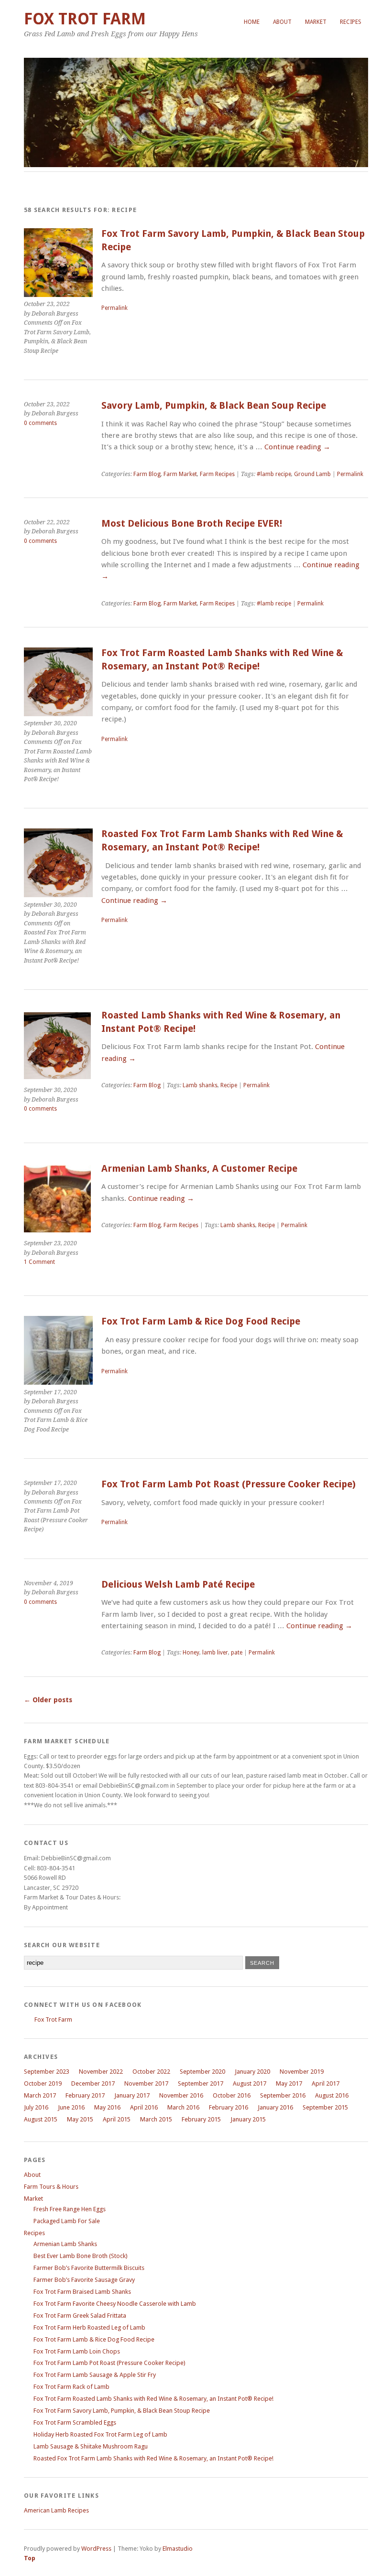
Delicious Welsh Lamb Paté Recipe (178, 1585)
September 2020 (202, 2072)
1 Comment (39, 1262)
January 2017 (132, 2095)
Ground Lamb (312, 474)
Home (252, 22)
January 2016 (275, 2107)
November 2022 (101, 2072)
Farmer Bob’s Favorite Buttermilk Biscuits (89, 2268)
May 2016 (107, 2107)
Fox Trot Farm (85, 19)
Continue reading (297, 447)
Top (30, 2558)
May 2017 (289, 2083)
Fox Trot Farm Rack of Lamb (71, 2387)
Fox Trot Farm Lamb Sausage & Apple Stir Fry (95, 2375)
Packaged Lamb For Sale (67, 2221)
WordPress (96, 2549)
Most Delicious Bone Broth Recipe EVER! (192, 524)
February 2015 (201, 2119)
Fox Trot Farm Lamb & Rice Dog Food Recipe (201, 1321)
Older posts (48, 1700)
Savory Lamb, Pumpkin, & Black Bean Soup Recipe (214, 406)
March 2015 (156, 2119)
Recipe (229, 1085)
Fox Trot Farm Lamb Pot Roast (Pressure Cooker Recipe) (229, 1484)
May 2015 (80, 2119)
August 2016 (332, 2095)
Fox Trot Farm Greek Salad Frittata (80, 2316)
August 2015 (41, 2119)
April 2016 (144, 2107)
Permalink (114, 308)
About (282, 22)
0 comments (40, 423)
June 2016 (71, 2107)
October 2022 (151, 2072)
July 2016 (36, 2107)
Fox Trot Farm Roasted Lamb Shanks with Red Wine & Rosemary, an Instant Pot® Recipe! (153, 2399)
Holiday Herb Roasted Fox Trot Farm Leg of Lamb (100, 2434)
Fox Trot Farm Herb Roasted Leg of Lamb (89, 2327)
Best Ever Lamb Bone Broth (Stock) (81, 2256)
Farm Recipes (217, 474)
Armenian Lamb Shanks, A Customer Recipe (199, 1169)
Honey (191, 1653)
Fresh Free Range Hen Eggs (70, 2209)
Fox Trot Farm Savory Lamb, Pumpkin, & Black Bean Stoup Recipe (122, 2411)
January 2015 (248, 2119)
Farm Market (180, 474)
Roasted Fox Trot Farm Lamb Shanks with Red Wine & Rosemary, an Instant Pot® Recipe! (153, 2458)
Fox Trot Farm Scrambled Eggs (75, 2422)
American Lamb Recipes (56, 2510)
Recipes (351, 22)
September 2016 (283, 2095)
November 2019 (302, 2072)
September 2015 (325, 2107)
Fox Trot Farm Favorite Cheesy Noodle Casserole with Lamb (115, 2304)
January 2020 (252, 2072)
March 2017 (40, 2095)
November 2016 (181, 2095)
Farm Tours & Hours (51, 2187)
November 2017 (146, 2083)
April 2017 (326, 2083)
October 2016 (232, 2095)
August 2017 (250, 2083)
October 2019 (43, 2083)
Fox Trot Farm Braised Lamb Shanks (82, 2292)
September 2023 (47, 2072)
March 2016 (183, 2107)
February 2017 (85, 2095)
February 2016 (229, 2107)
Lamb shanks (200, 1085)
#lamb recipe (274, 474)
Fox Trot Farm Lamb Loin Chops (77, 2351)
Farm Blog (147, 474)
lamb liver (215, 1653)
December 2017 (93, 2083)
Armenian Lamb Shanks (65, 2244)
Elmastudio (178, 2549)
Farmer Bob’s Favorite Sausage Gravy (84, 2280)
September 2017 (201, 2083)
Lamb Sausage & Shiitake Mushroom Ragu (91, 2446)
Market (316, 22)
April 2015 (117, 2119)
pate (237, 1653)
